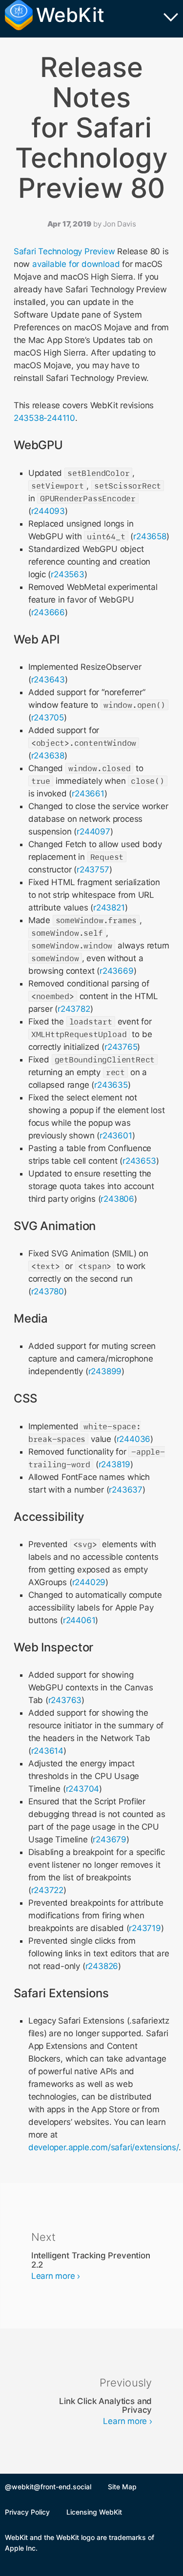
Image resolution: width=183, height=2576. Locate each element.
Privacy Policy (27, 2512)
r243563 (68, 574)
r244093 (48, 511)
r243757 (93, 870)
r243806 (117, 1199)
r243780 (48, 1291)
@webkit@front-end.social (48, 2487)
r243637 (126, 1490)
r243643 (48, 680)
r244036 (134, 1439)
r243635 (111, 1085)
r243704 (83, 1789)
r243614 (48, 1751)
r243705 (48, 718)
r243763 (65, 1700)
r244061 (79, 1620)
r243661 (88, 794)
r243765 (121, 1047)
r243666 (48, 612)
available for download (76, 264)
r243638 (48, 756)
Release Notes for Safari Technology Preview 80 (91, 128)
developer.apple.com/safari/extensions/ (103, 2147)
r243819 (115, 1464)
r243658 (150, 536)
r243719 (145, 1928)
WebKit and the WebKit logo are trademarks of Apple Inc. (80, 2543)
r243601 (116, 1136)
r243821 (109, 908)
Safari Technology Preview (64, 251)
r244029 (89, 1582)
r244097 (93, 832)
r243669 (117, 971)
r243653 (139, 1161)
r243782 (74, 1009)
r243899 (105, 1371)
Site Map (122, 2487)
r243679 (110, 1839)
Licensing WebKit (94, 2512)
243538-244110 (44, 418)
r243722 (48, 1890)
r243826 (102, 1966)
